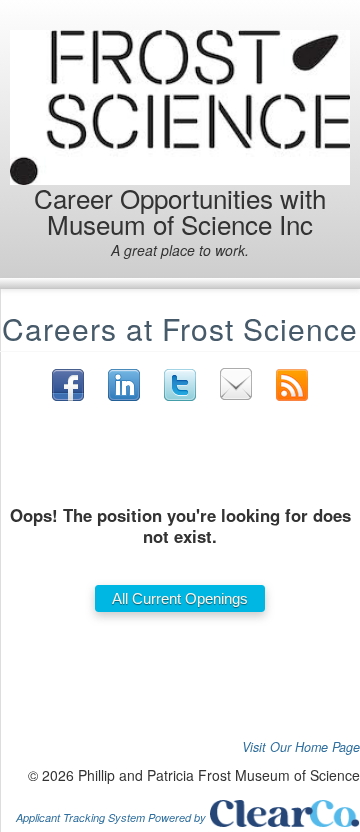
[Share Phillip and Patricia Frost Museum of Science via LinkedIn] (124, 384)
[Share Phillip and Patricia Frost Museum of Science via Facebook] (68, 385)
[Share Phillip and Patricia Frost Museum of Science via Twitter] (180, 385)
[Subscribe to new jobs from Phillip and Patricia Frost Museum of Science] (292, 385)
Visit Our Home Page (301, 747)
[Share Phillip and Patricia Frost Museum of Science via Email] (236, 384)
